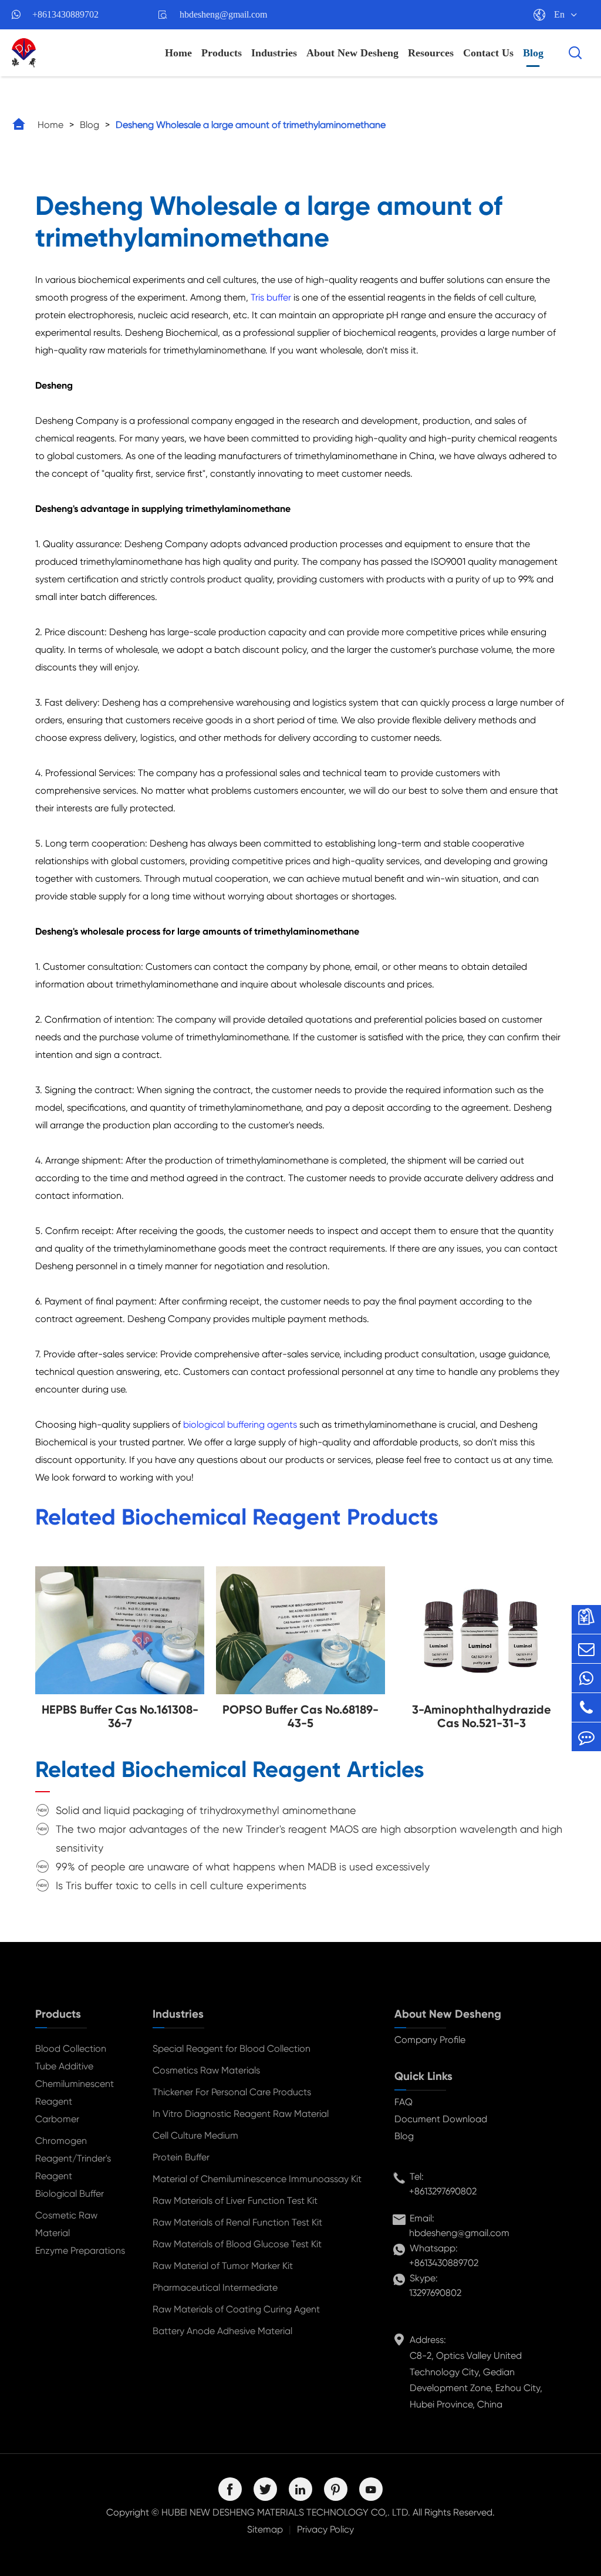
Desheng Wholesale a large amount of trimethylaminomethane (251, 125)
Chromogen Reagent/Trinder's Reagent (73, 2158)
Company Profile (430, 2040)
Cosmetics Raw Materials (206, 2070)
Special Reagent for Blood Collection (232, 2049)
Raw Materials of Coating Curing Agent (236, 2309)
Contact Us (488, 53)
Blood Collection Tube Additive (71, 2057)
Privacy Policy (325, 2529)
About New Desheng (352, 53)
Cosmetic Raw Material (66, 2224)
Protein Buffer (181, 2157)
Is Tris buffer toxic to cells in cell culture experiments (181, 1885)
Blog (533, 53)
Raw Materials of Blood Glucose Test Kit (237, 2244)
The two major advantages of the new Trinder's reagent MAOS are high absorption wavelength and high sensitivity (309, 1838)
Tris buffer (271, 297)
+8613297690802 (443, 2191)
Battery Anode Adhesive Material (222, 2331)
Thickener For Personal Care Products (232, 2092)
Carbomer (57, 2119)
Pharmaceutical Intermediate (215, 2287)
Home (178, 53)
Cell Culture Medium (195, 2135)
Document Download (441, 2119)
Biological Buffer (70, 2194)
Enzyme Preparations (80, 2250)
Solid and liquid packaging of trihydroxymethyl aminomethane (206, 1810)
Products (222, 53)
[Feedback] (586, 1737)
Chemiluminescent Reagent (75, 2093)
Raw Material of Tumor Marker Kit (223, 2266)
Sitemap (265, 2529)
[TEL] (586, 1707)
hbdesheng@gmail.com (223, 14)
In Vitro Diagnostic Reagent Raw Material (241, 2114)
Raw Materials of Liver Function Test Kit (235, 2201)
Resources (431, 53)
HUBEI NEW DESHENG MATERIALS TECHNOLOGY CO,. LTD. (286, 2512)
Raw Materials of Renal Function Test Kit (237, 2222)
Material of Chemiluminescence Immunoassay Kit (257, 2179)
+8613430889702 (65, 14)
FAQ (404, 2102)
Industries (274, 53)
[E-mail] (586, 1649)
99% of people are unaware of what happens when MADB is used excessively (243, 1867)
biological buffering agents (240, 1424)
